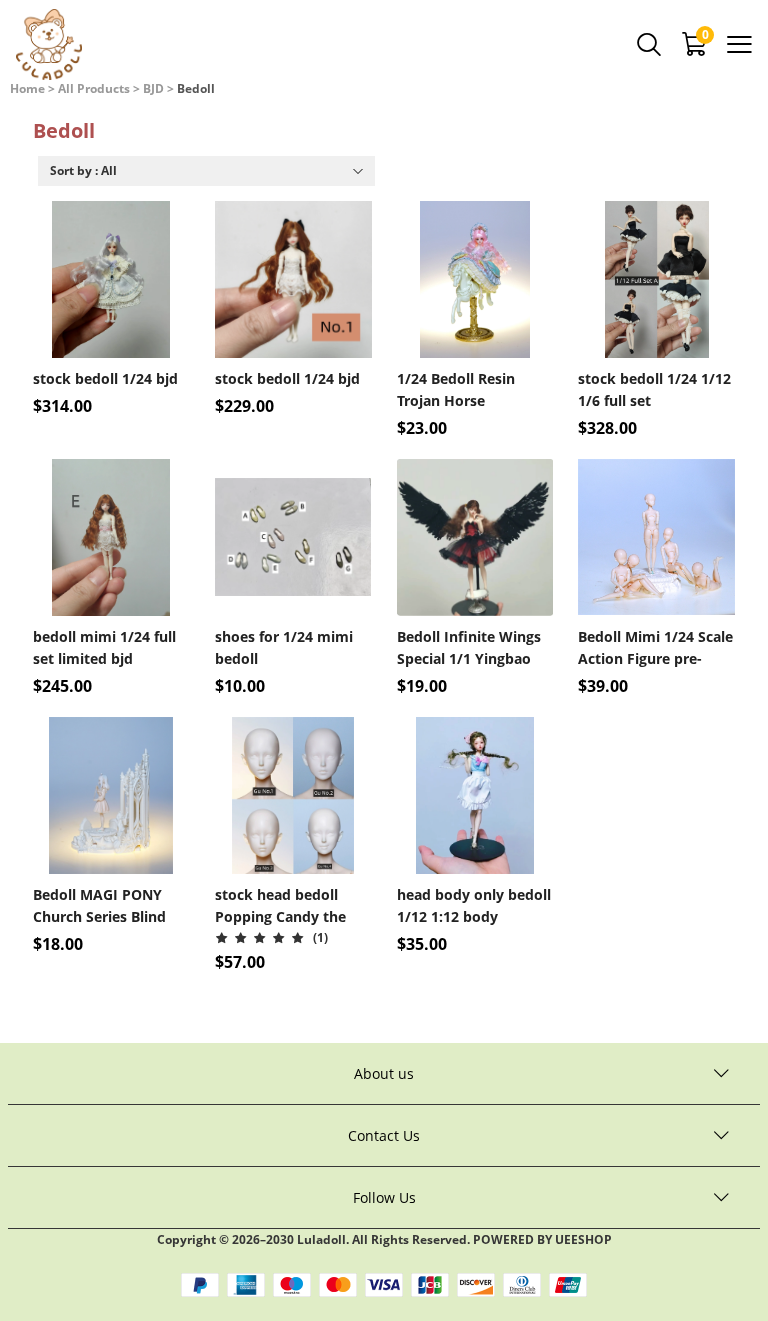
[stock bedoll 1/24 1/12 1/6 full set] (656, 279)
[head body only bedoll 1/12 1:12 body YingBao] (475, 795)
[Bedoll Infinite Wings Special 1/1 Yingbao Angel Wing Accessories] (475, 537)
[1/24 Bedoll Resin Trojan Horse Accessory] (475, 279)
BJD (153, 88)
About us (384, 1073)
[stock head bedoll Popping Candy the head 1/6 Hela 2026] (293, 795)
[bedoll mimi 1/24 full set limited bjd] (111, 537)
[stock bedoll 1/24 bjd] (111, 279)
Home (27, 88)
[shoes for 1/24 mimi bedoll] (293, 537)
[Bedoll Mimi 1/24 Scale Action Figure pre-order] (656, 537)
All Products (94, 88)
